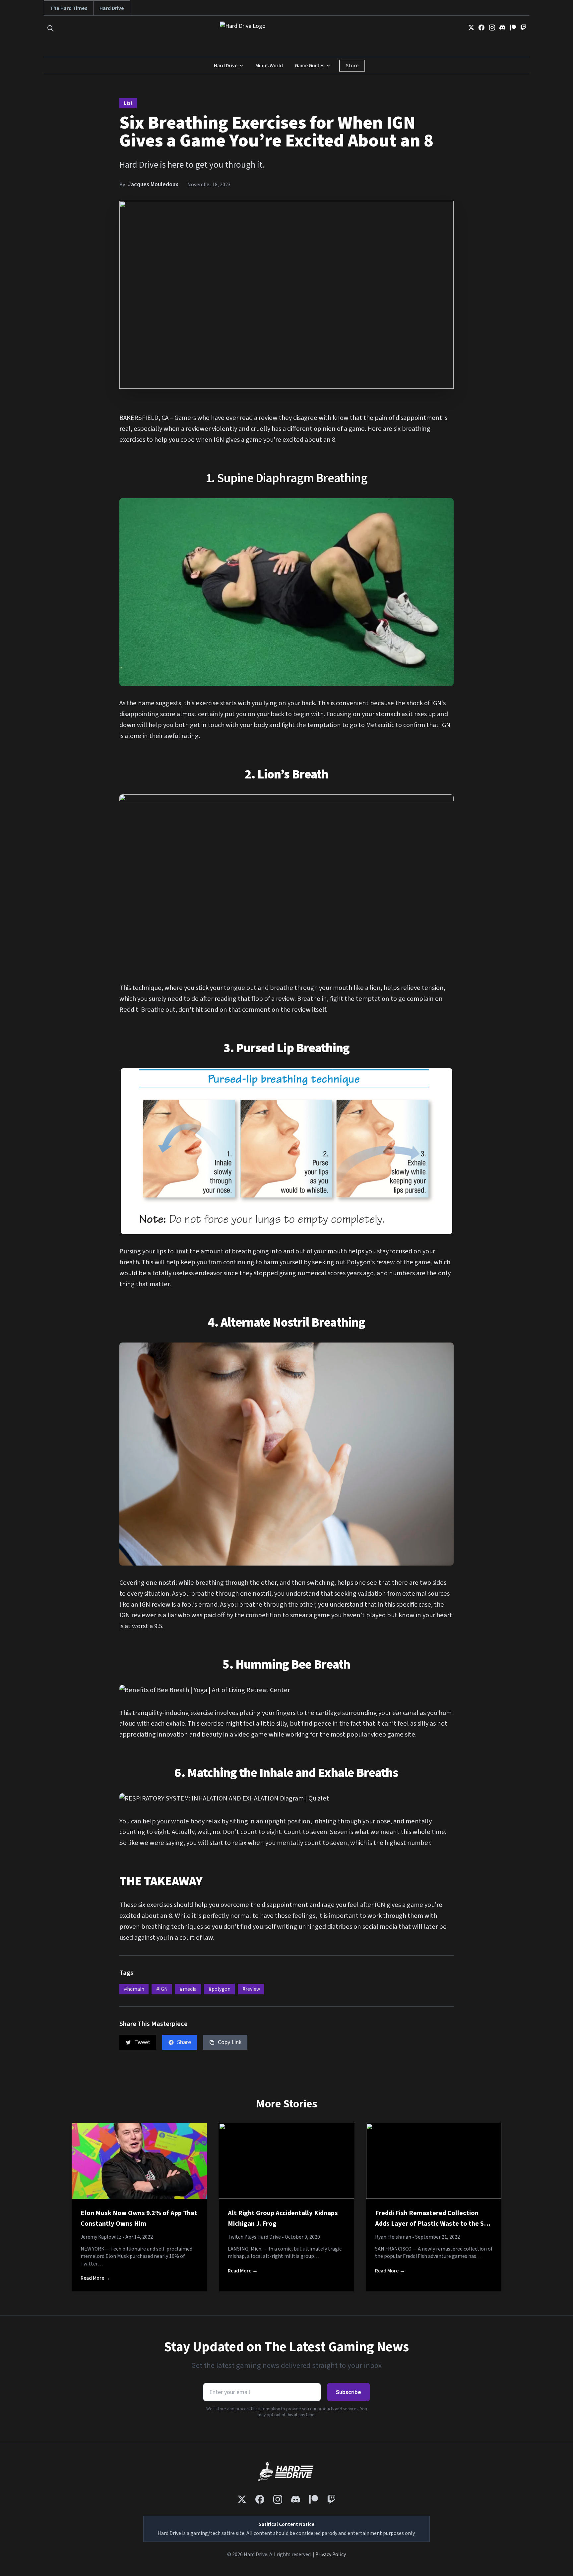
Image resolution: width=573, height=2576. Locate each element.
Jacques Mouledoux (153, 184)
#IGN (162, 1989)
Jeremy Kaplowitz (101, 2237)
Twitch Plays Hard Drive (254, 2237)
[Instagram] (492, 28)
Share (184, 2042)
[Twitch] (523, 28)
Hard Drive (112, 8)
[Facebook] (481, 28)
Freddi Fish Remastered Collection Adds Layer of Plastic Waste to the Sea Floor (433, 2223)
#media (188, 1989)
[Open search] (51, 28)
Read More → (95, 2278)
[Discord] (502, 28)
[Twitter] (471, 28)
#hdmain (134, 1989)
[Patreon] (513, 28)
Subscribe (349, 2392)
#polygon (220, 1989)
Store (352, 66)
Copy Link (230, 2042)
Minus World (269, 66)
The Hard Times (69, 8)
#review (251, 1989)
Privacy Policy (331, 2554)
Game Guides (310, 66)
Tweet (142, 2042)
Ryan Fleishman (393, 2237)
